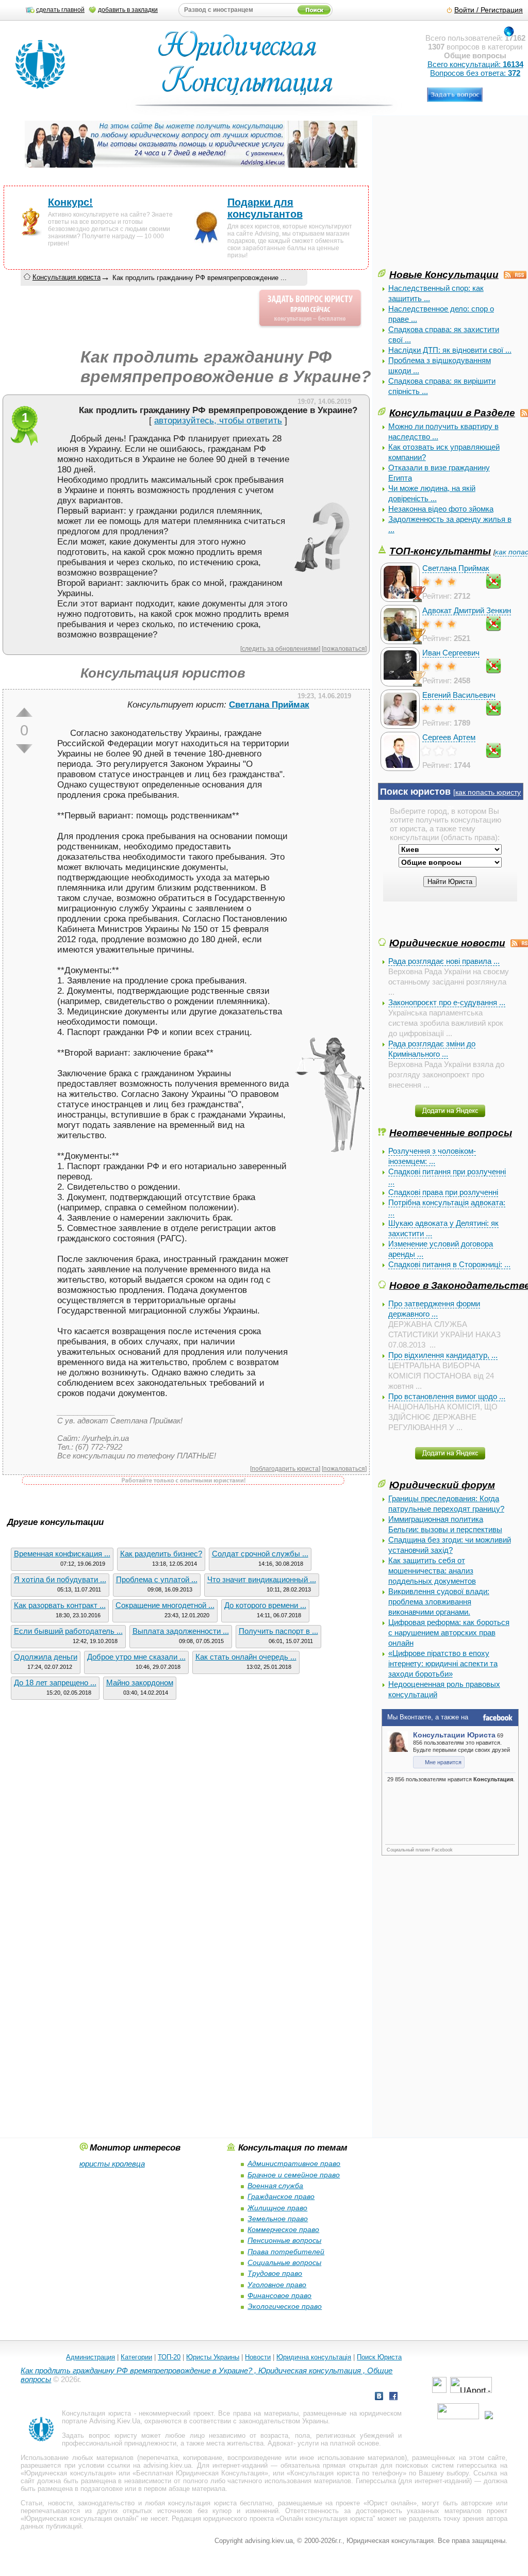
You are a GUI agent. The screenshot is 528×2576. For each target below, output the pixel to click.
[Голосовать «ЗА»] (24, 712)
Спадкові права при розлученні (443, 1192)
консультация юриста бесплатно (220, 2503)
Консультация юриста (67, 277)
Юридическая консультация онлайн (80, 2518)
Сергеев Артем (449, 737)
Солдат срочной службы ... (260, 1554)
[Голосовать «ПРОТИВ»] (24, 749)
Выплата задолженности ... (181, 1631)
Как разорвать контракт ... (60, 1605)
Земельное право (278, 2219)
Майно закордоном (140, 1683)
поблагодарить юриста (285, 1469)
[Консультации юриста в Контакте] (379, 2397)
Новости (258, 2357)
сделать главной (60, 10)
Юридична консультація (314, 2357)
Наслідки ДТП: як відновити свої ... (450, 350)
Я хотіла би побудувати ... (60, 1579)
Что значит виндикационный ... (262, 1579)
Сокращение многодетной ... (165, 1605)
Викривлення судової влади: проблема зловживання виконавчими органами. (439, 1602)
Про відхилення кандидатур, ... (443, 1355)
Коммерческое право (283, 2229)
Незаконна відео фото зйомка (441, 509)
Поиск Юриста (379, 2357)
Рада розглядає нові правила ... (444, 961)
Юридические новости (447, 943)
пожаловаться (344, 649)
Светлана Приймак (456, 568)
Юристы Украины (213, 2357)
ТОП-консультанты (440, 551)
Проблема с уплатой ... (157, 1579)
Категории (136, 2357)
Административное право (294, 2163)
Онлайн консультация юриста (326, 2518)
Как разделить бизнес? (161, 1554)
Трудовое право (275, 2273)
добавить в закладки (128, 10)
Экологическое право (285, 2306)
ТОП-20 (169, 2357)
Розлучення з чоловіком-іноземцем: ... (432, 1156)
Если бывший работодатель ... (68, 1631)
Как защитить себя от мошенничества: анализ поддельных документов (432, 1571)
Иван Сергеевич (451, 653)
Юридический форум (442, 1485)
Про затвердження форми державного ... (434, 1309)
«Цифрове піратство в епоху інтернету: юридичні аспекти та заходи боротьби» (443, 1663)
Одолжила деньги (46, 1657)
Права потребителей (286, 2252)
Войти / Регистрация (489, 10)
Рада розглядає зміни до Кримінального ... (432, 1049)
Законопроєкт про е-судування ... (447, 1002)
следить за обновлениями (280, 649)
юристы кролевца (112, 2164)
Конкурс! (70, 202)
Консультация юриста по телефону (346, 2473)
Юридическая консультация (68, 2473)
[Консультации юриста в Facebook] (393, 2397)
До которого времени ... (265, 1605)
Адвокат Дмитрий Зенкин (467, 610)
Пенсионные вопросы (284, 2240)
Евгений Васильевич (459, 695)
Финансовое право (279, 2295)
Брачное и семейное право (294, 2175)
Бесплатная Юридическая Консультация (200, 2473)
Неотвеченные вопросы (451, 1133)
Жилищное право (277, 2208)
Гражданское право (281, 2196)
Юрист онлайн (390, 2503)
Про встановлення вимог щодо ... (447, 1396)
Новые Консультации (444, 274)
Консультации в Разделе (452, 413)
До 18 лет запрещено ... (55, 1683)
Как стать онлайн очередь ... (246, 1657)
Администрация (90, 2357)
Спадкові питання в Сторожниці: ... (449, 1264)
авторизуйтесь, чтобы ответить (218, 421)
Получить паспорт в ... (278, 1631)
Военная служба (275, 2186)
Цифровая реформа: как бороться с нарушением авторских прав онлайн (449, 1632)
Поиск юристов (415, 792)
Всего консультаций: (475, 64)
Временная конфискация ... (62, 1554)
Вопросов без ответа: (475, 73)
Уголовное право (277, 2285)
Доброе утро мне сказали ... (136, 1657)
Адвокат (280, 2443)
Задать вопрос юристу (99, 2435)
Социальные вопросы (284, 2262)
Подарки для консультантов (265, 208)
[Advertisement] (453, 195)
